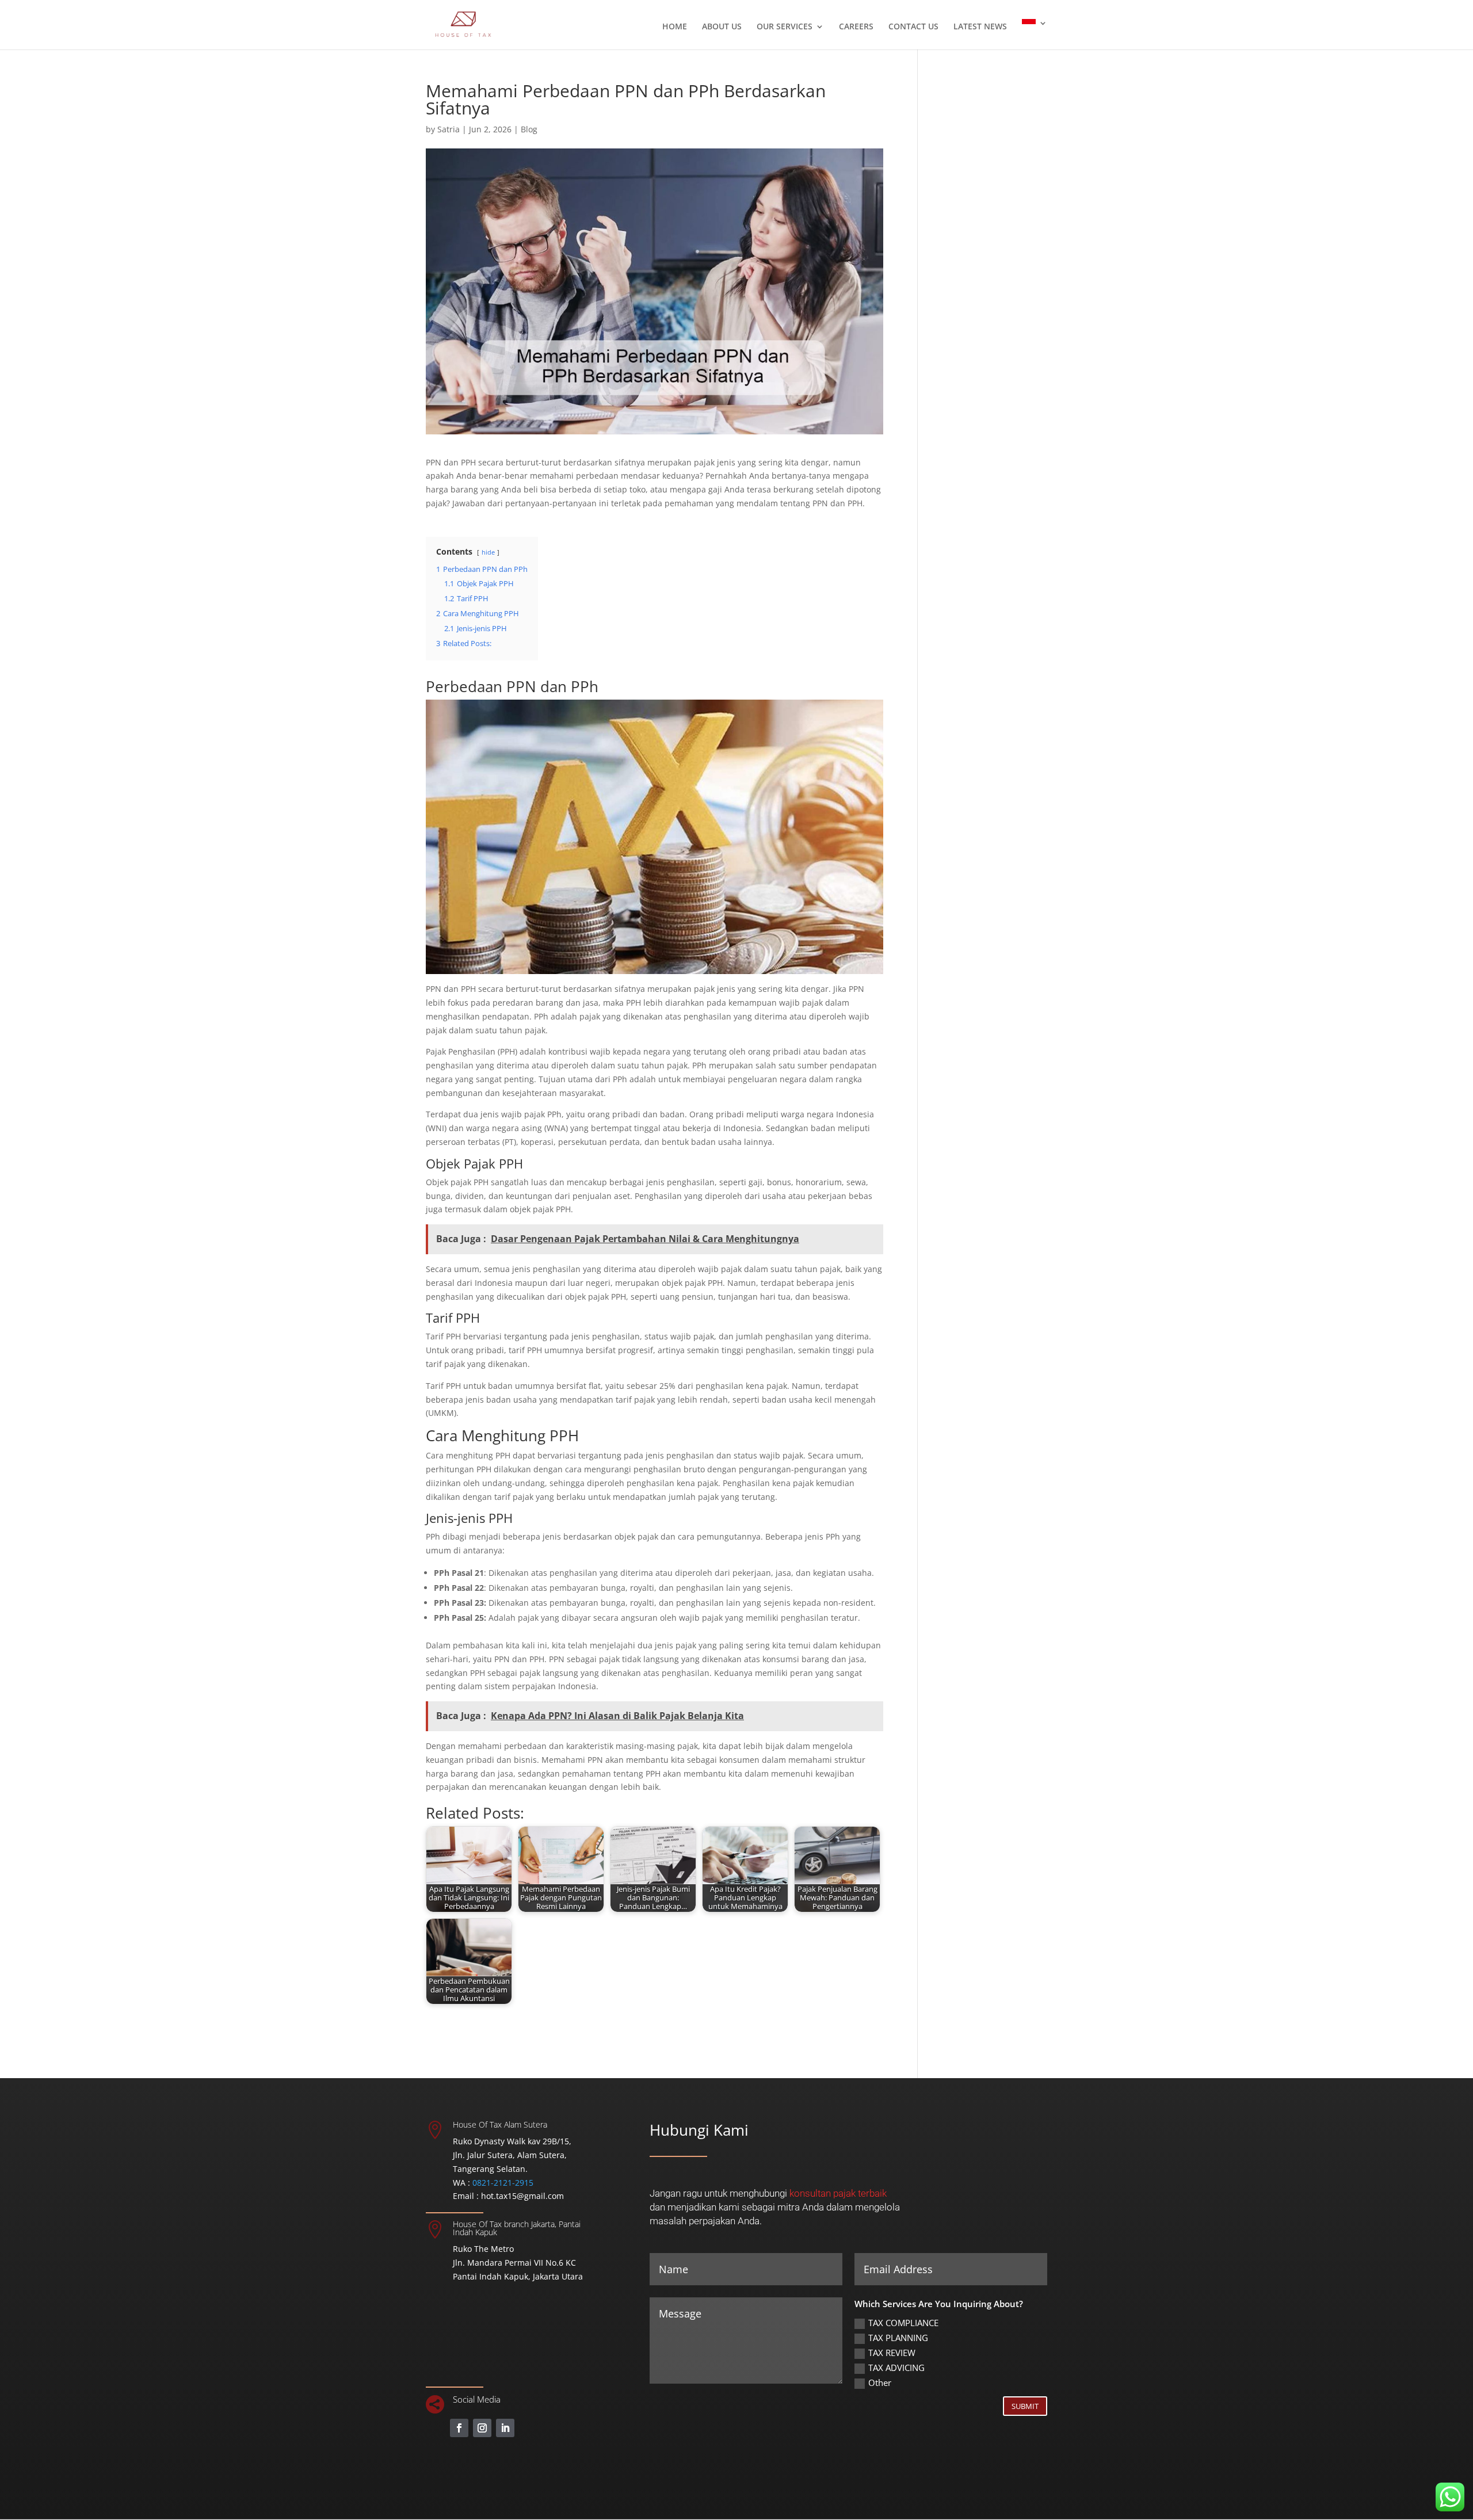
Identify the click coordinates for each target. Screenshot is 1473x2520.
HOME (675, 27)
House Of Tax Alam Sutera (500, 2124)
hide (488, 552)
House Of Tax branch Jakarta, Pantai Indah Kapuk (517, 2228)
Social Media (477, 2399)
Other (880, 2382)
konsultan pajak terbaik (838, 2193)
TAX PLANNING (898, 2338)
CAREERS (856, 27)
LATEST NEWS (980, 27)
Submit (1025, 2406)
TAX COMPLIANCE (903, 2323)
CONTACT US (913, 27)
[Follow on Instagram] (482, 2428)
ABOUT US (722, 27)
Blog (529, 129)
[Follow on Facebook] (459, 2428)
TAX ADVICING (896, 2368)
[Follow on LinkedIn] (505, 2428)
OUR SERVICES (785, 27)
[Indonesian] (1035, 34)
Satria (449, 129)
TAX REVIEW (892, 2353)
